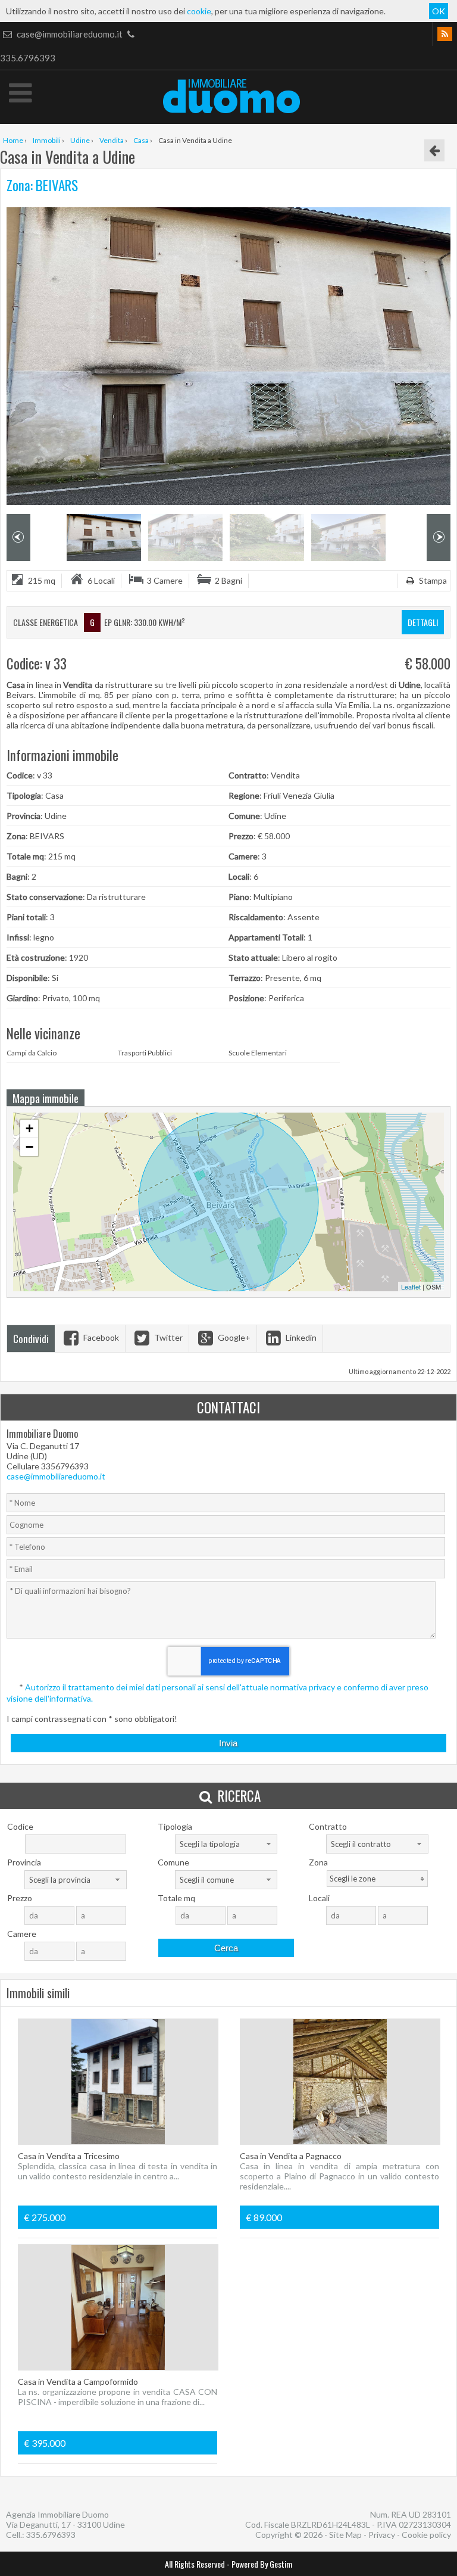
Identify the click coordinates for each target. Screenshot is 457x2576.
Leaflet (411, 1287)
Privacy (382, 2535)
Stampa (432, 580)
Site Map (345, 2535)
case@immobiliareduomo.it (70, 34)
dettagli (423, 622)
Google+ (233, 1337)
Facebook (100, 1337)
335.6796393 (51, 2535)
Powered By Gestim (262, 2564)
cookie (199, 11)
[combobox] (226, 1844)
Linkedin (300, 1337)
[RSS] (445, 34)
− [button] (29, 1147)
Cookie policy (426, 2535)
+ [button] (29, 1128)
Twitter (168, 1337)
